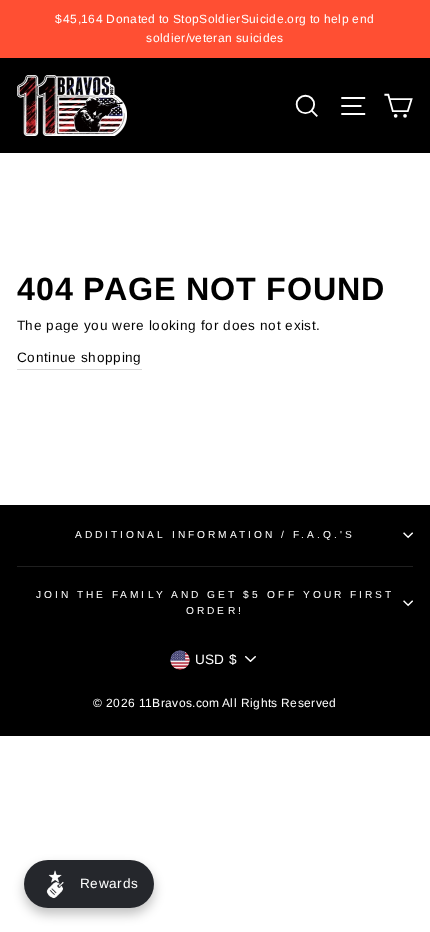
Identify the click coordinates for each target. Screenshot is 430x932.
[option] (215, 29)
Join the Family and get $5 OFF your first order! (215, 602)
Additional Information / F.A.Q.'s (215, 534)
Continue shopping (79, 357)
